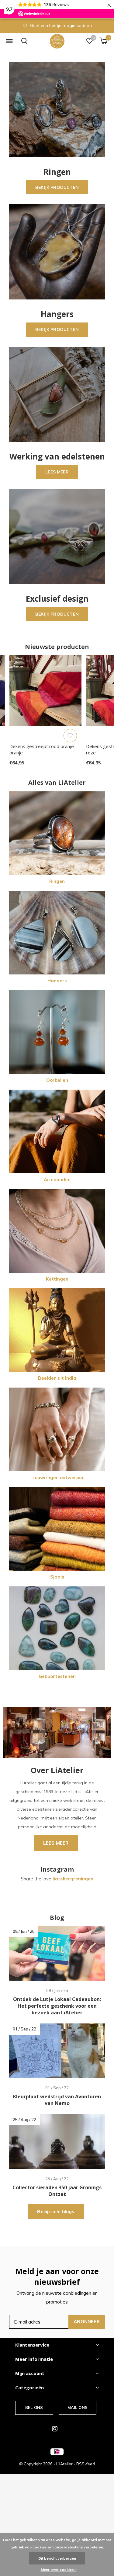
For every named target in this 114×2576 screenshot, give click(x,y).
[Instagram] (55, 2429)
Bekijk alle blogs (56, 2212)
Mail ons (78, 2407)
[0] (103, 41)
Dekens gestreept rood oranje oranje (42, 749)
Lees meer (57, 472)
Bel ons (34, 2407)
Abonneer (87, 2322)
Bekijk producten (57, 187)
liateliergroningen (73, 1879)
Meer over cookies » (59, 2569)
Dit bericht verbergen (57, 2558)
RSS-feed (86, 2464)
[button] (9, 41)
